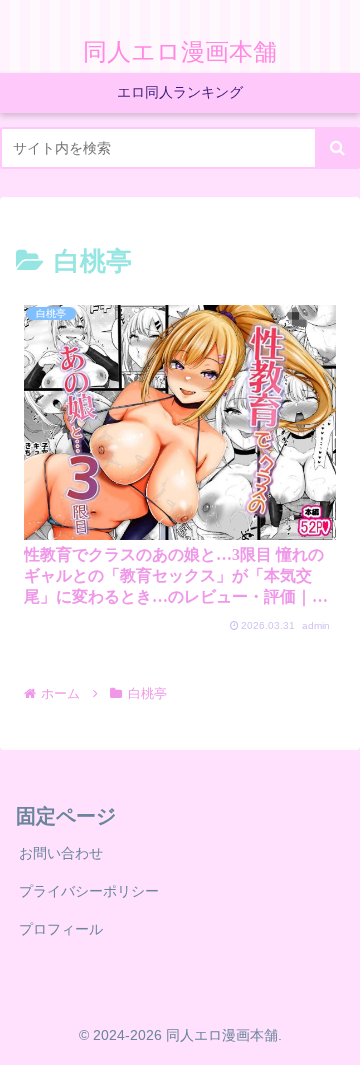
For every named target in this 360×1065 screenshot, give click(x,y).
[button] (337, 148)
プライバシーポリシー (89, 891)
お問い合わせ (61, 853)
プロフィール (61, 929)
